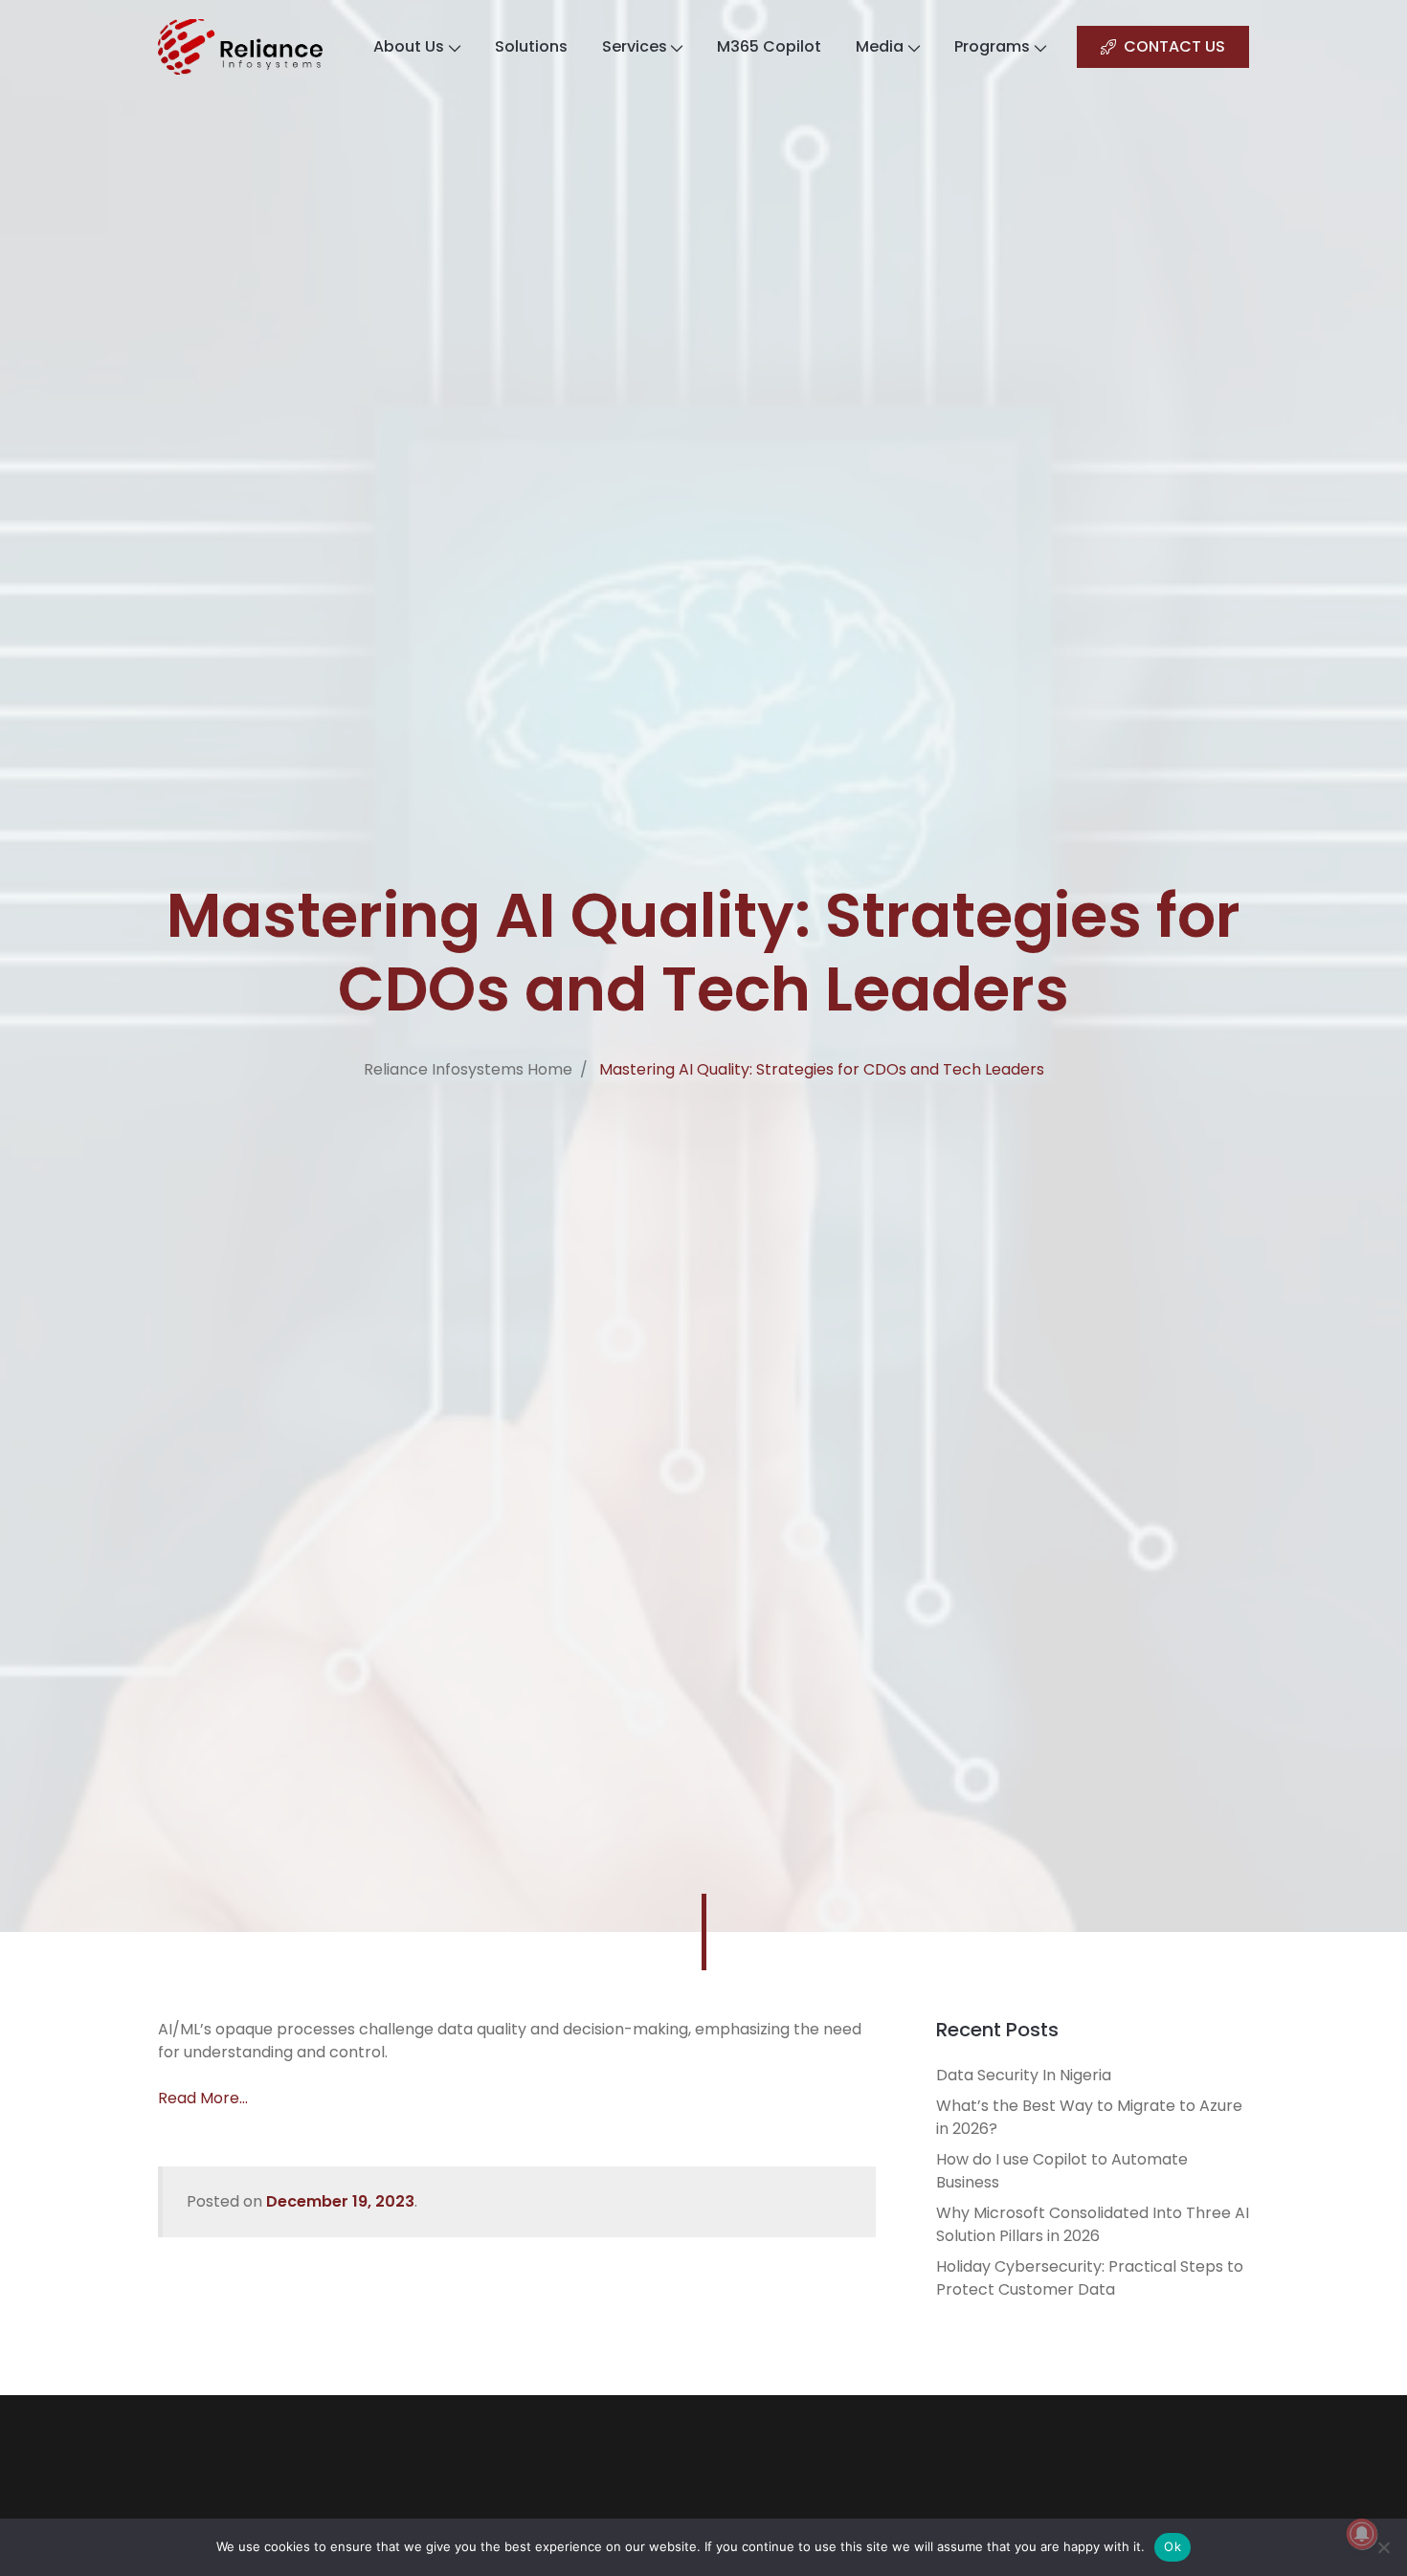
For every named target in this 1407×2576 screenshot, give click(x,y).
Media (880, 46)
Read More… (203, 2098)
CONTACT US (1174, 46)
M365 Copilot (769, 46)
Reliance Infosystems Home (468, 1069)
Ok (1172, 2546)
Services (635, 46)
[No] (1383, 2547)
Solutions (531, 46)
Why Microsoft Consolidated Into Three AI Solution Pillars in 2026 (1093, 2224)
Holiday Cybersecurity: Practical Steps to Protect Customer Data (1090, 2278)
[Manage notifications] (1362, 2534)
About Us (409, 46)
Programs (992, 46)
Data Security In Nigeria (1024, 2075)
